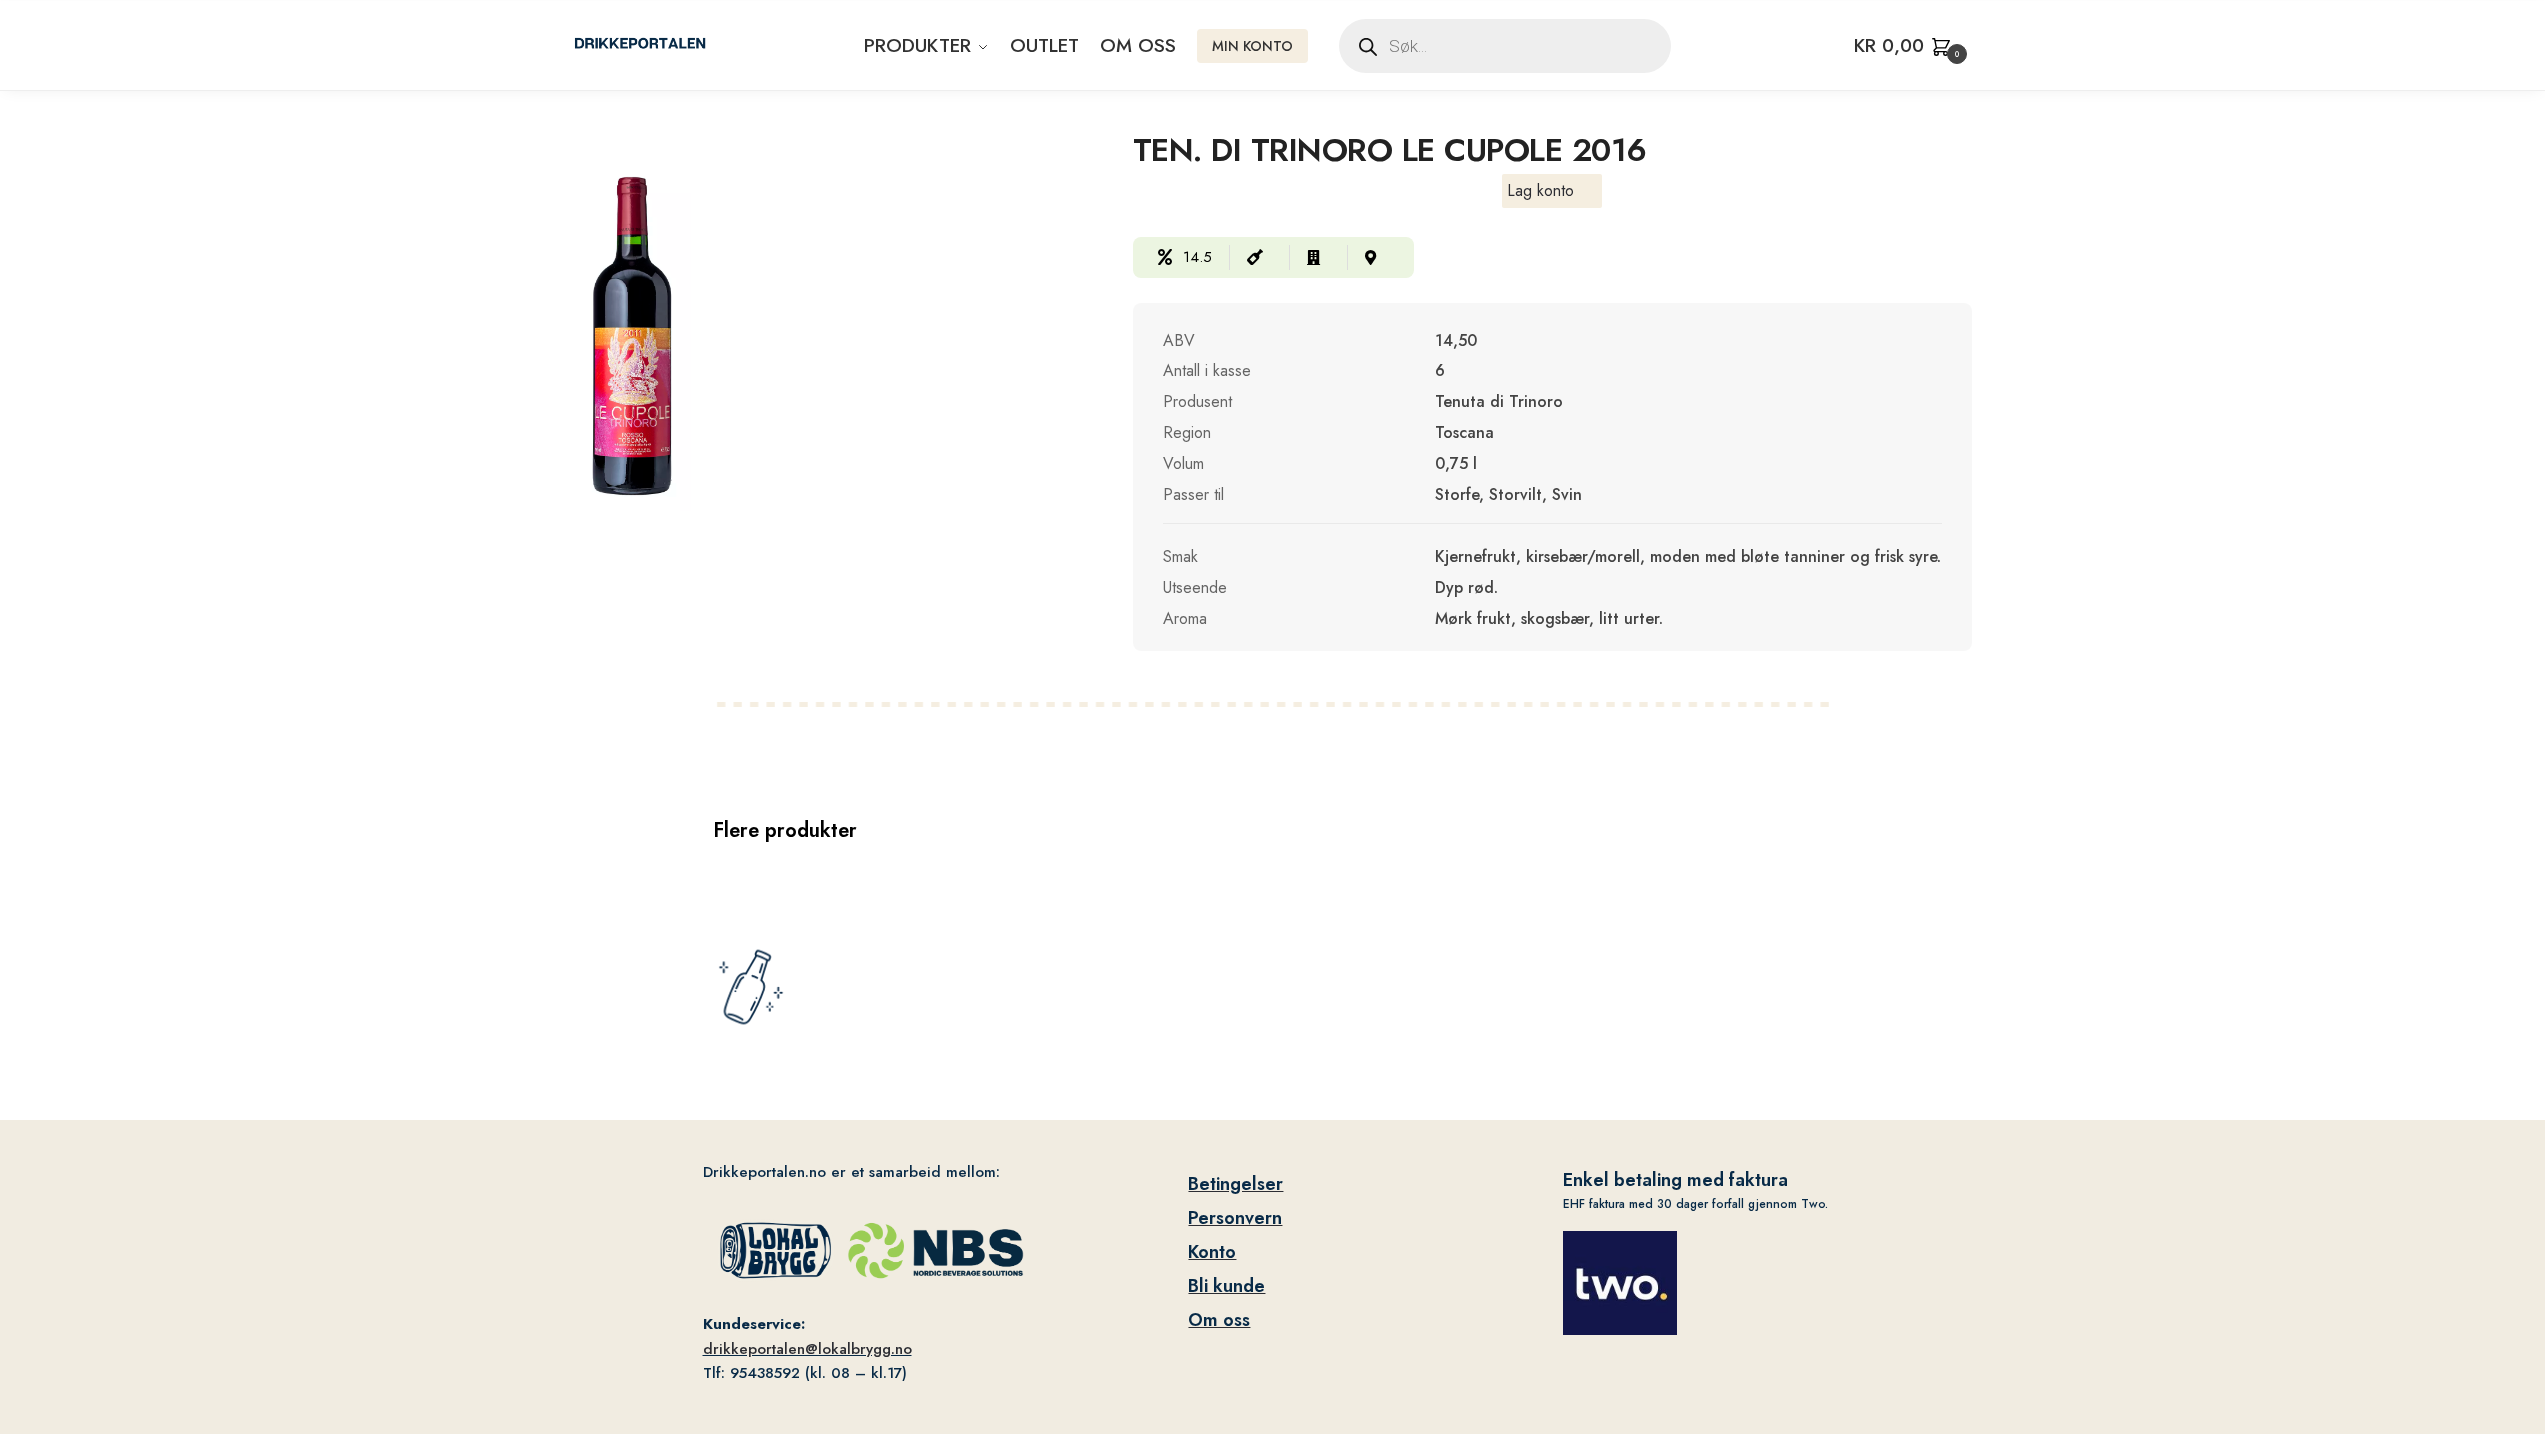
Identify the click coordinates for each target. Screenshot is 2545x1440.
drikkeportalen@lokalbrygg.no (807, 1349)
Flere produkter (785, 830)
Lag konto (1540, 190)
